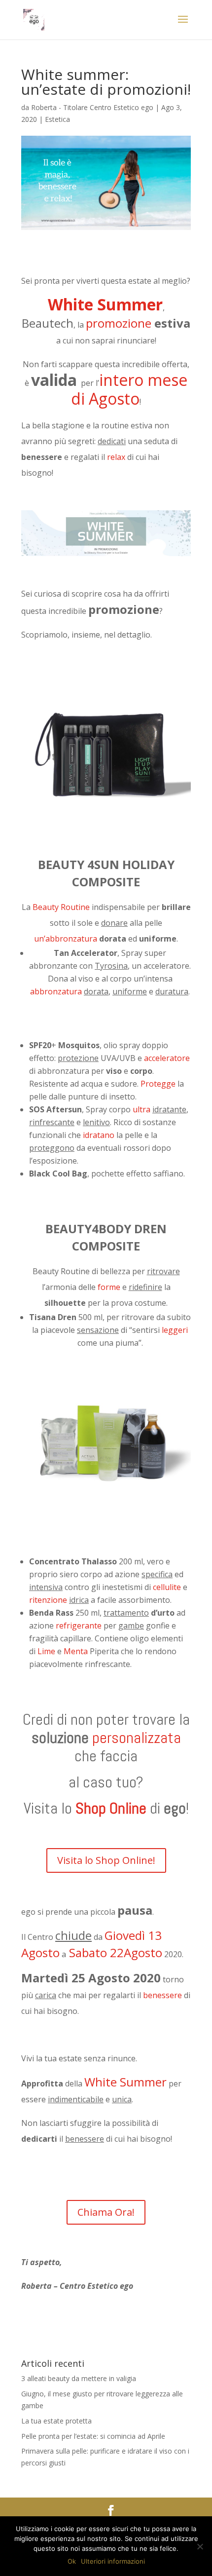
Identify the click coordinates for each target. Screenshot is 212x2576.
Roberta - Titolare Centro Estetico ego (92, 107)
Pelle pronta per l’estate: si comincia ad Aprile (93, 2436)
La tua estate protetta (56, 2421)
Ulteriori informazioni (113, 2561)
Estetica (57, 119)
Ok (72, 2561)
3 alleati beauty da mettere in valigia (79, 2378)
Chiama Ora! (106, 2212)
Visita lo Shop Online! (106, 1860)
